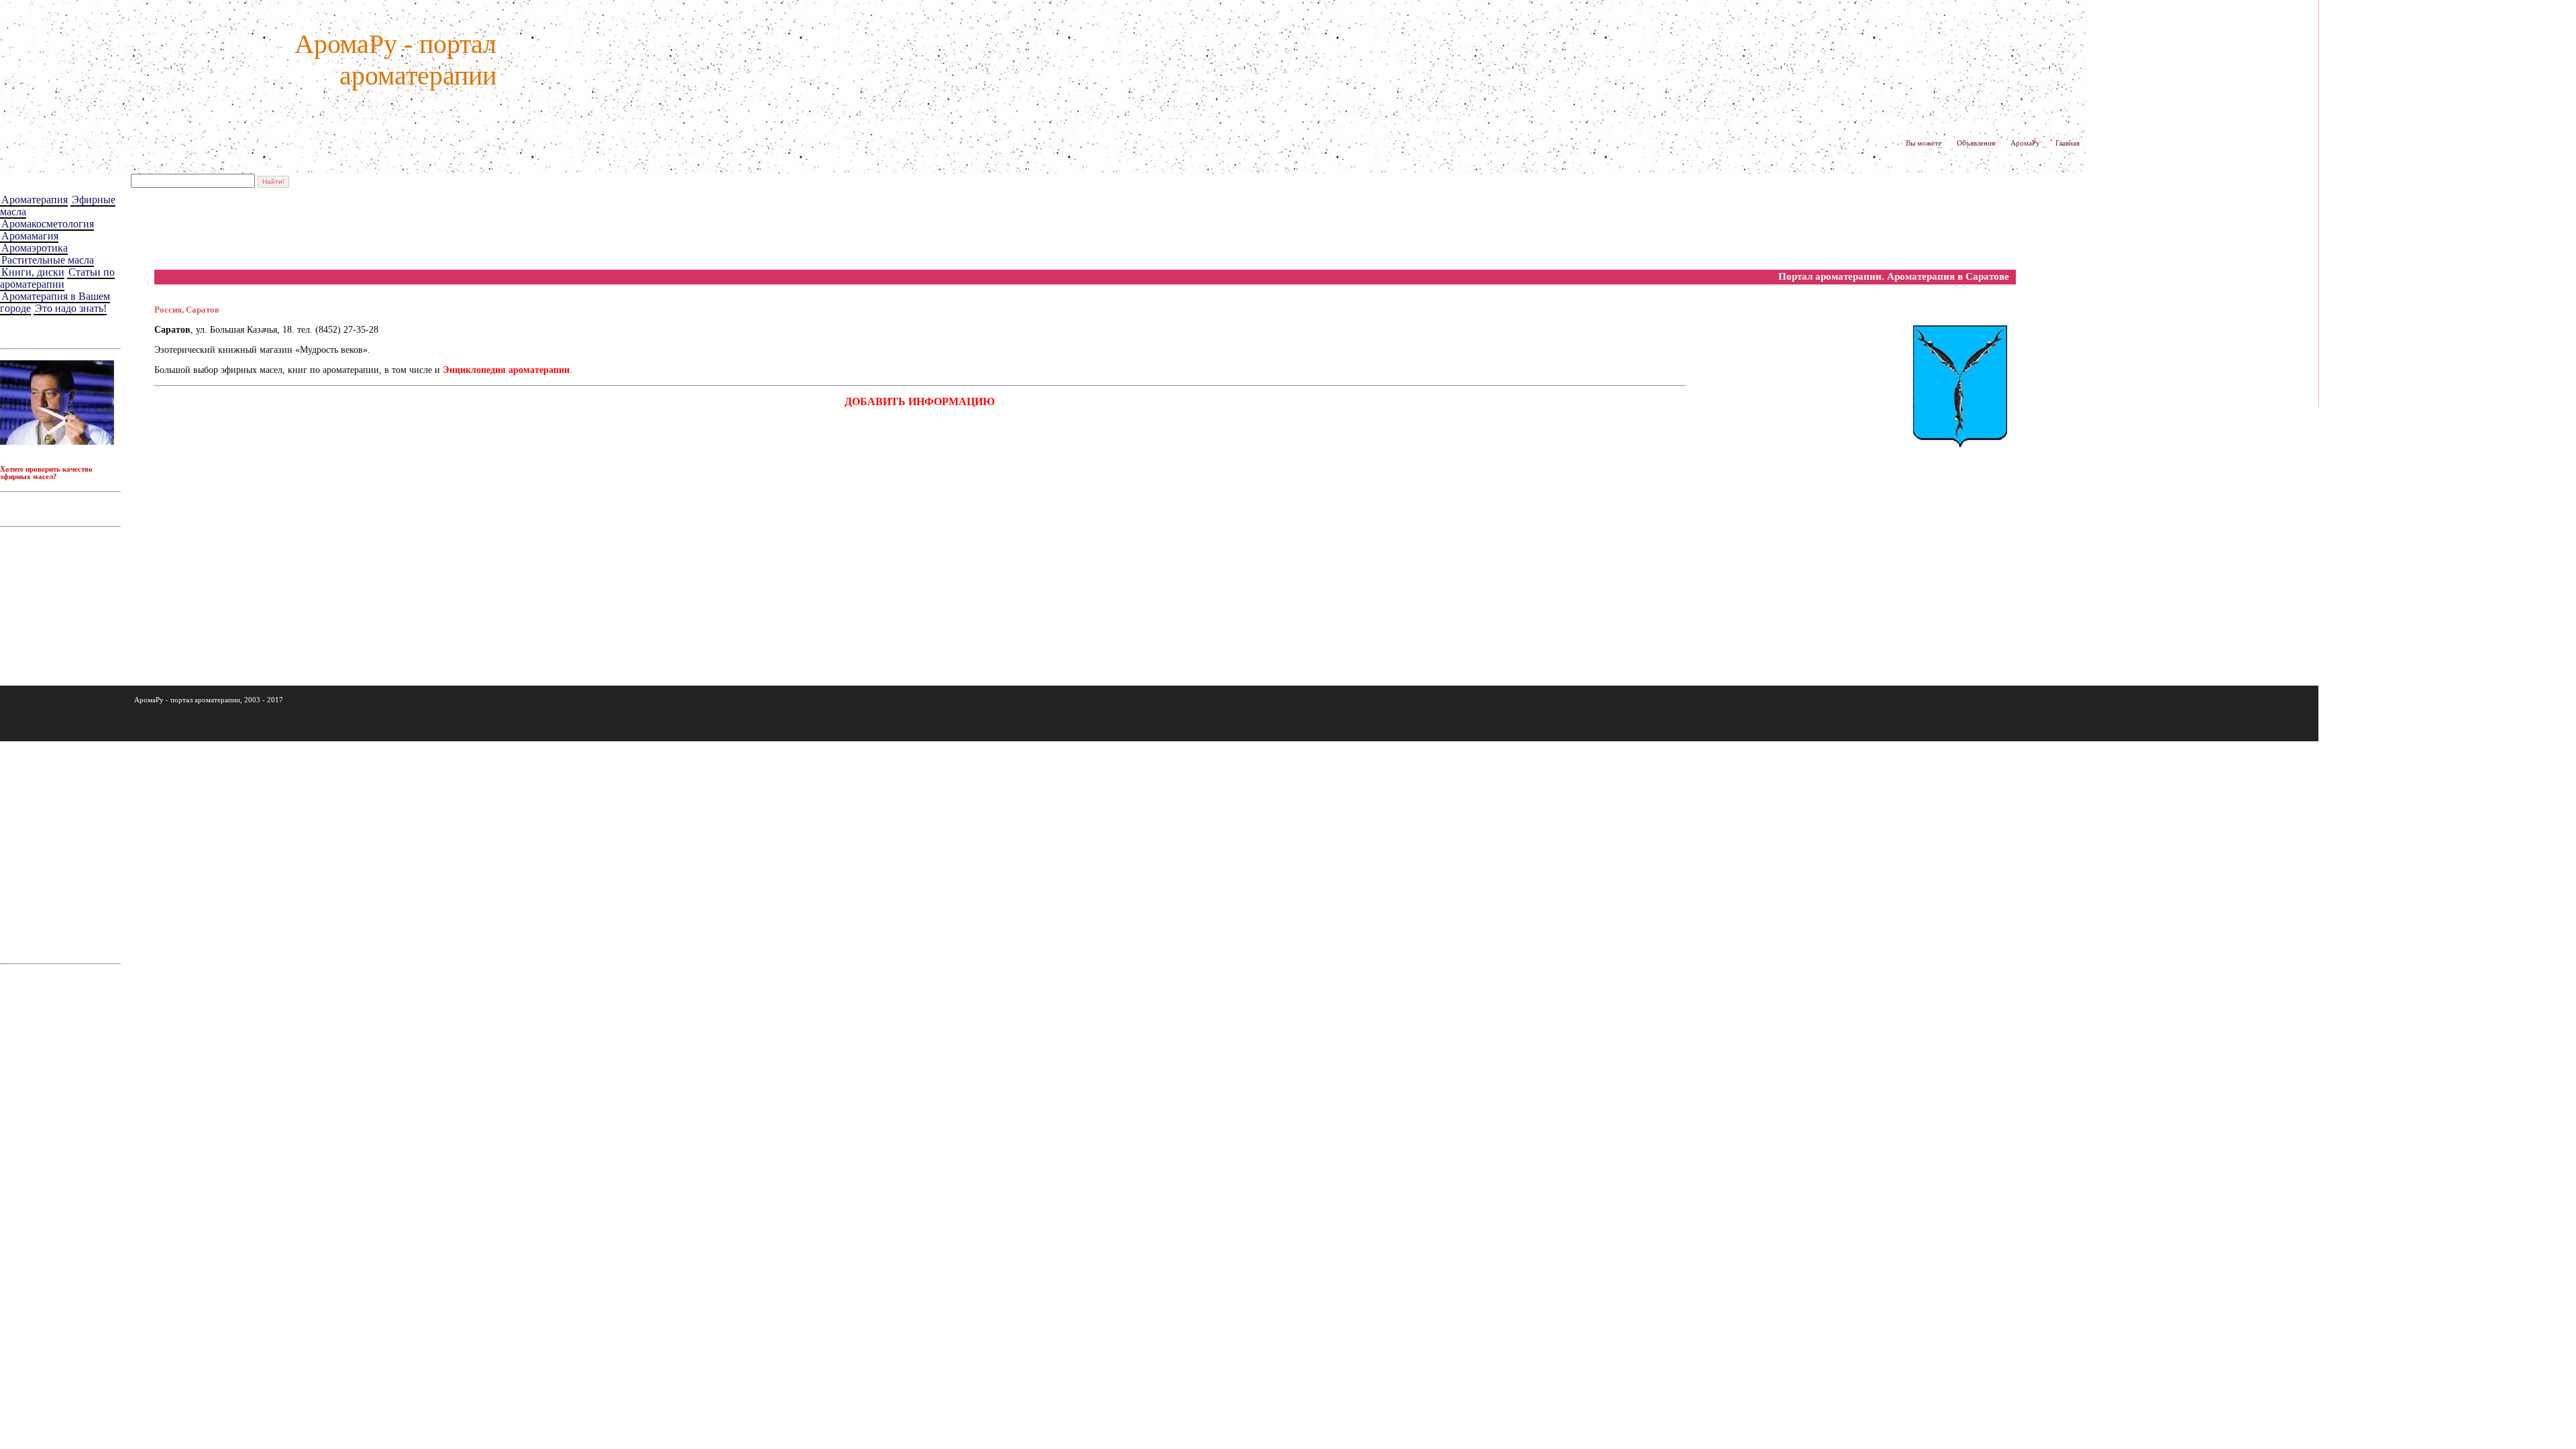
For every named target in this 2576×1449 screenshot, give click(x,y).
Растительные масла (48, 260)
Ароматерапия (35, 200)
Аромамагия (30, 236)
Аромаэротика (35, 248)
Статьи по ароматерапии (57, 278)
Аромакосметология (48, 224)
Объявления (1976, 143)
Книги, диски (33, 272)
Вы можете (1924, 143)
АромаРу (2025, 143)
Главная (2068, 143)
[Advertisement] (398, 229)
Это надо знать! (71, 308)
